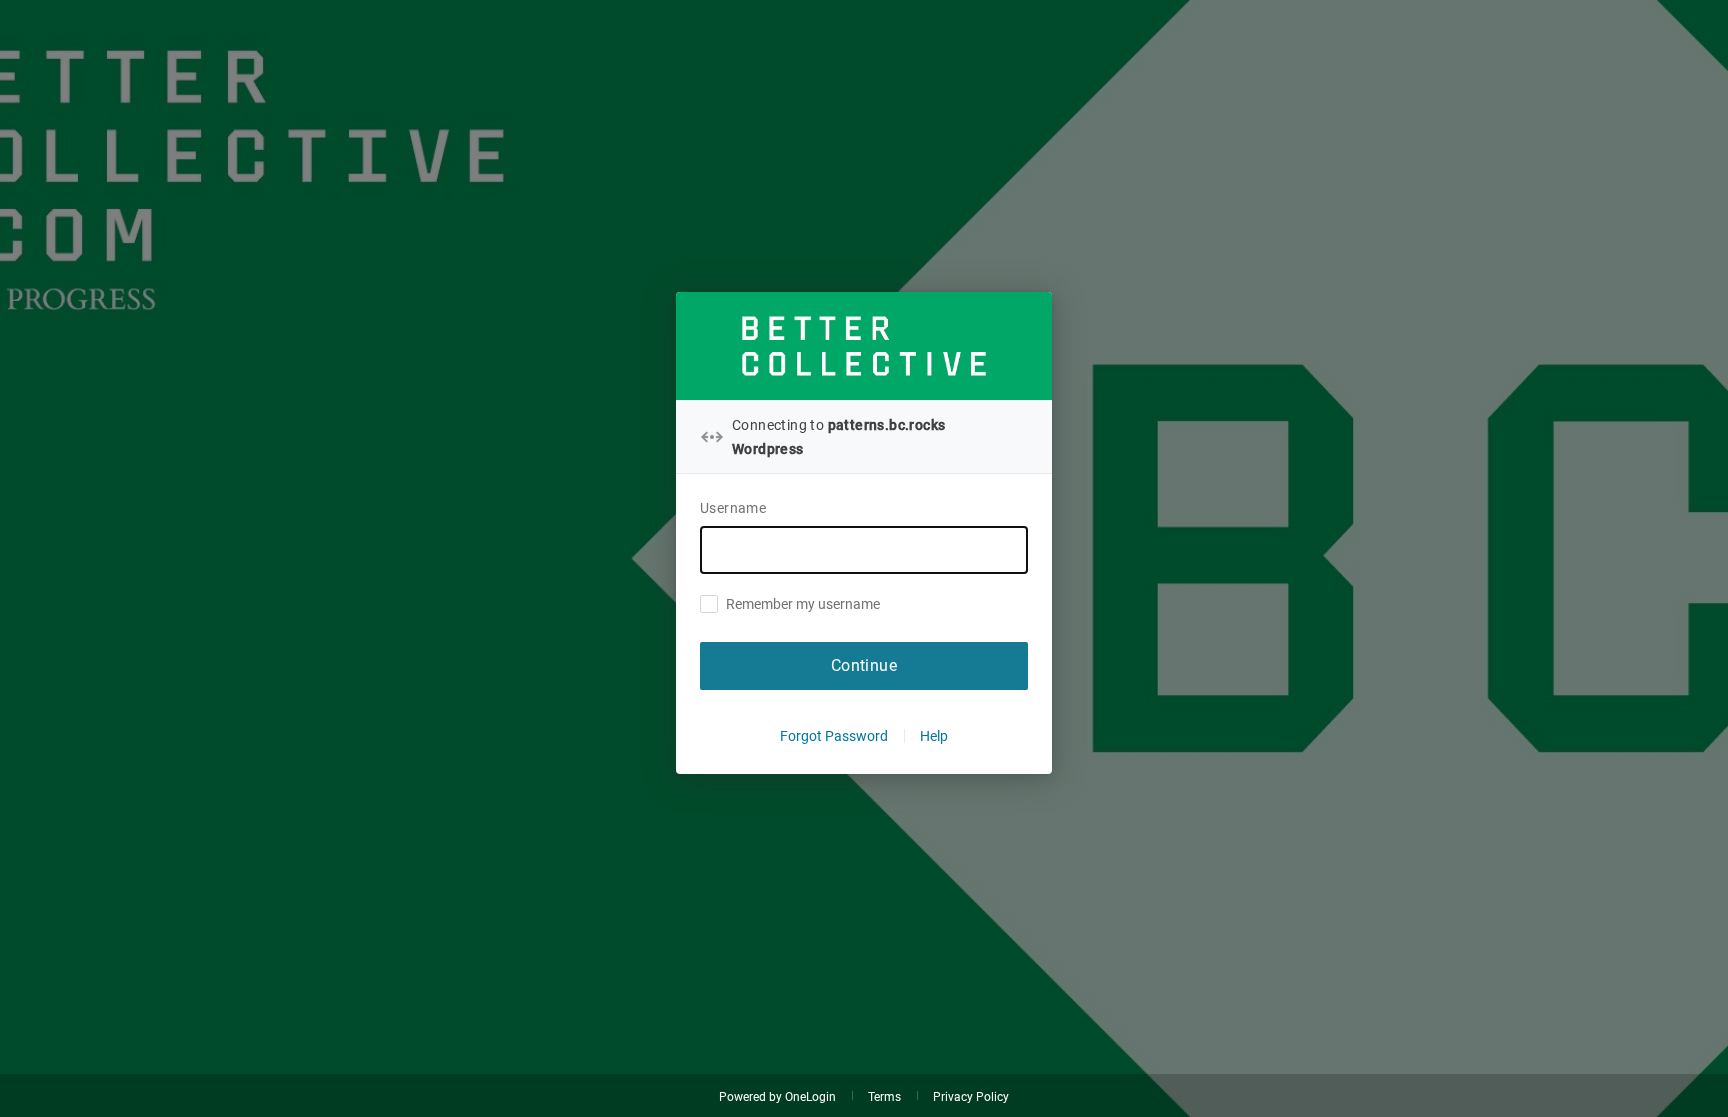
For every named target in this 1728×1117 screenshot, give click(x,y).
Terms (884, 1097)
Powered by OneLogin (777, 1097)
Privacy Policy (971, 1097)
